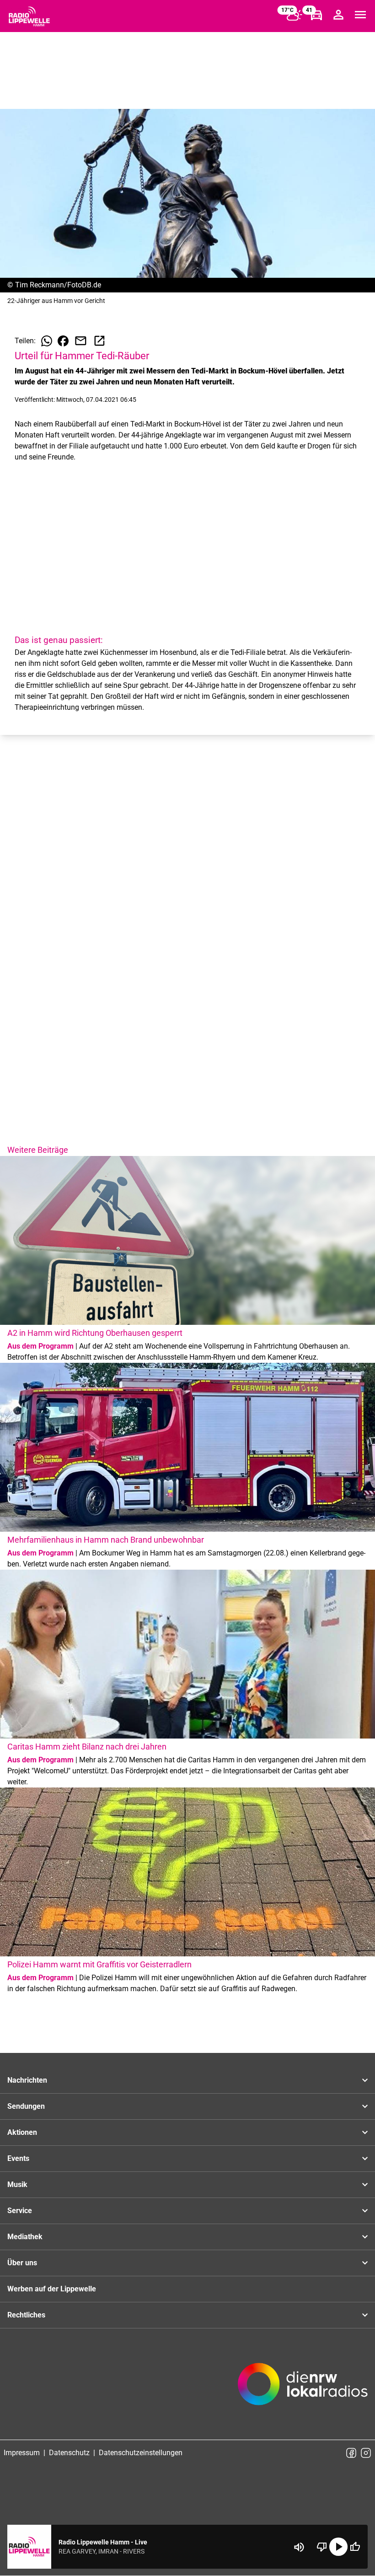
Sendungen (26, 2106)
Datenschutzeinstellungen (141, 2453)
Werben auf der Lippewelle (52, 2289)
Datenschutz (69, 2453)
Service (20, 2211)
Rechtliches (26, 2315)
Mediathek (25, 2237)
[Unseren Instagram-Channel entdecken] (366, 2453)
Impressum (22, 2453)
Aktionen (22, 2132)
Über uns (22, 2263)
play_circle (338, 2547)
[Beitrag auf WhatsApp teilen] (47, 341)
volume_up (299, 2547)
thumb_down (322, 2547)
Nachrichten (27, 2080)
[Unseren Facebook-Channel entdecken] (351, 2453)
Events (18, 2158)
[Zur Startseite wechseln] (29, 16)
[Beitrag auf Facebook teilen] (63, 341)
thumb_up (355, 2547)
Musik (17, 2184)
